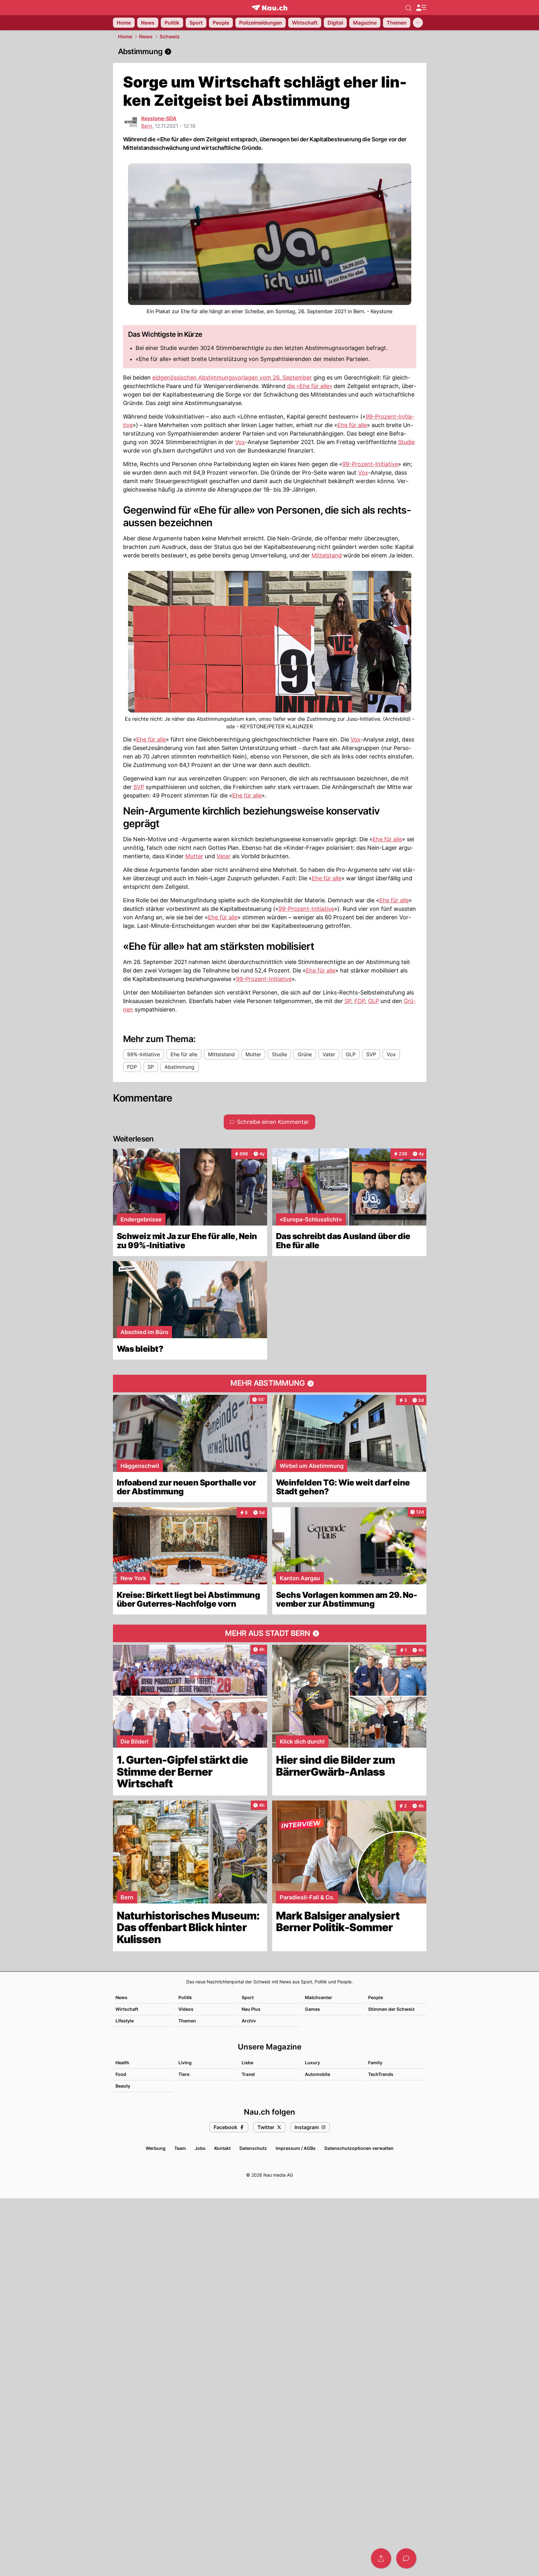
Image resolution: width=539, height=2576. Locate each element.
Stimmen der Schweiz (391, 2009)
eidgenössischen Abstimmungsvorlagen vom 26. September (232, 378)
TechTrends (381, 2074)
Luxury (312, 2063)
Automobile (317, 2074)
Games (312, 2009)
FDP (360, 1001)
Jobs (200, 2148)
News (146, 37)
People (376, 1997)
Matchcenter (319, 1997)
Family (375, 2063)
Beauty (123, 2086)
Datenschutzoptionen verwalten (359, 2148)
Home (125, 37)
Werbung (156, 2148)
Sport (248, 1997)
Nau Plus (251, 2009)
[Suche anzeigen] (409, 8)
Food (121, 2074)
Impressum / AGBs (296, 2148)
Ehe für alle (352, 425)
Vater (224, 856)
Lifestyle (125, 2021)
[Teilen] (381, 2558)
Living (185, 2063)
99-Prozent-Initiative (370, 464)
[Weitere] (418, 23)
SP (348, 1001)
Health (122, 2063)
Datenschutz (253, 2148)
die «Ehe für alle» (310, 386)
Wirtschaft (127, 2009)
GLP (373, 1001)
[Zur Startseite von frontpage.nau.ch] (269, 8)
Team (180, 2148)
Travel (248, 2074)
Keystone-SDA (159, 118)
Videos (186, 2009)
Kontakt (222, 2148)
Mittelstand (327, 555)
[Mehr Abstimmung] (270, 1384)
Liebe (247, 2063)
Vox (240, 442)
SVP (139, 787)
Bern (147, 126)
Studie (406, 442)
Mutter (194, 856)
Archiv (249, 2021)
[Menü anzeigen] (421, 8)
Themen (187, 2021)
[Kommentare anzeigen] (406, 2558)
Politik (185, 1997)
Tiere (184, 2074)
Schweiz (170, 37)
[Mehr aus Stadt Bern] (270, 1633)
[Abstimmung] (270, 52)
